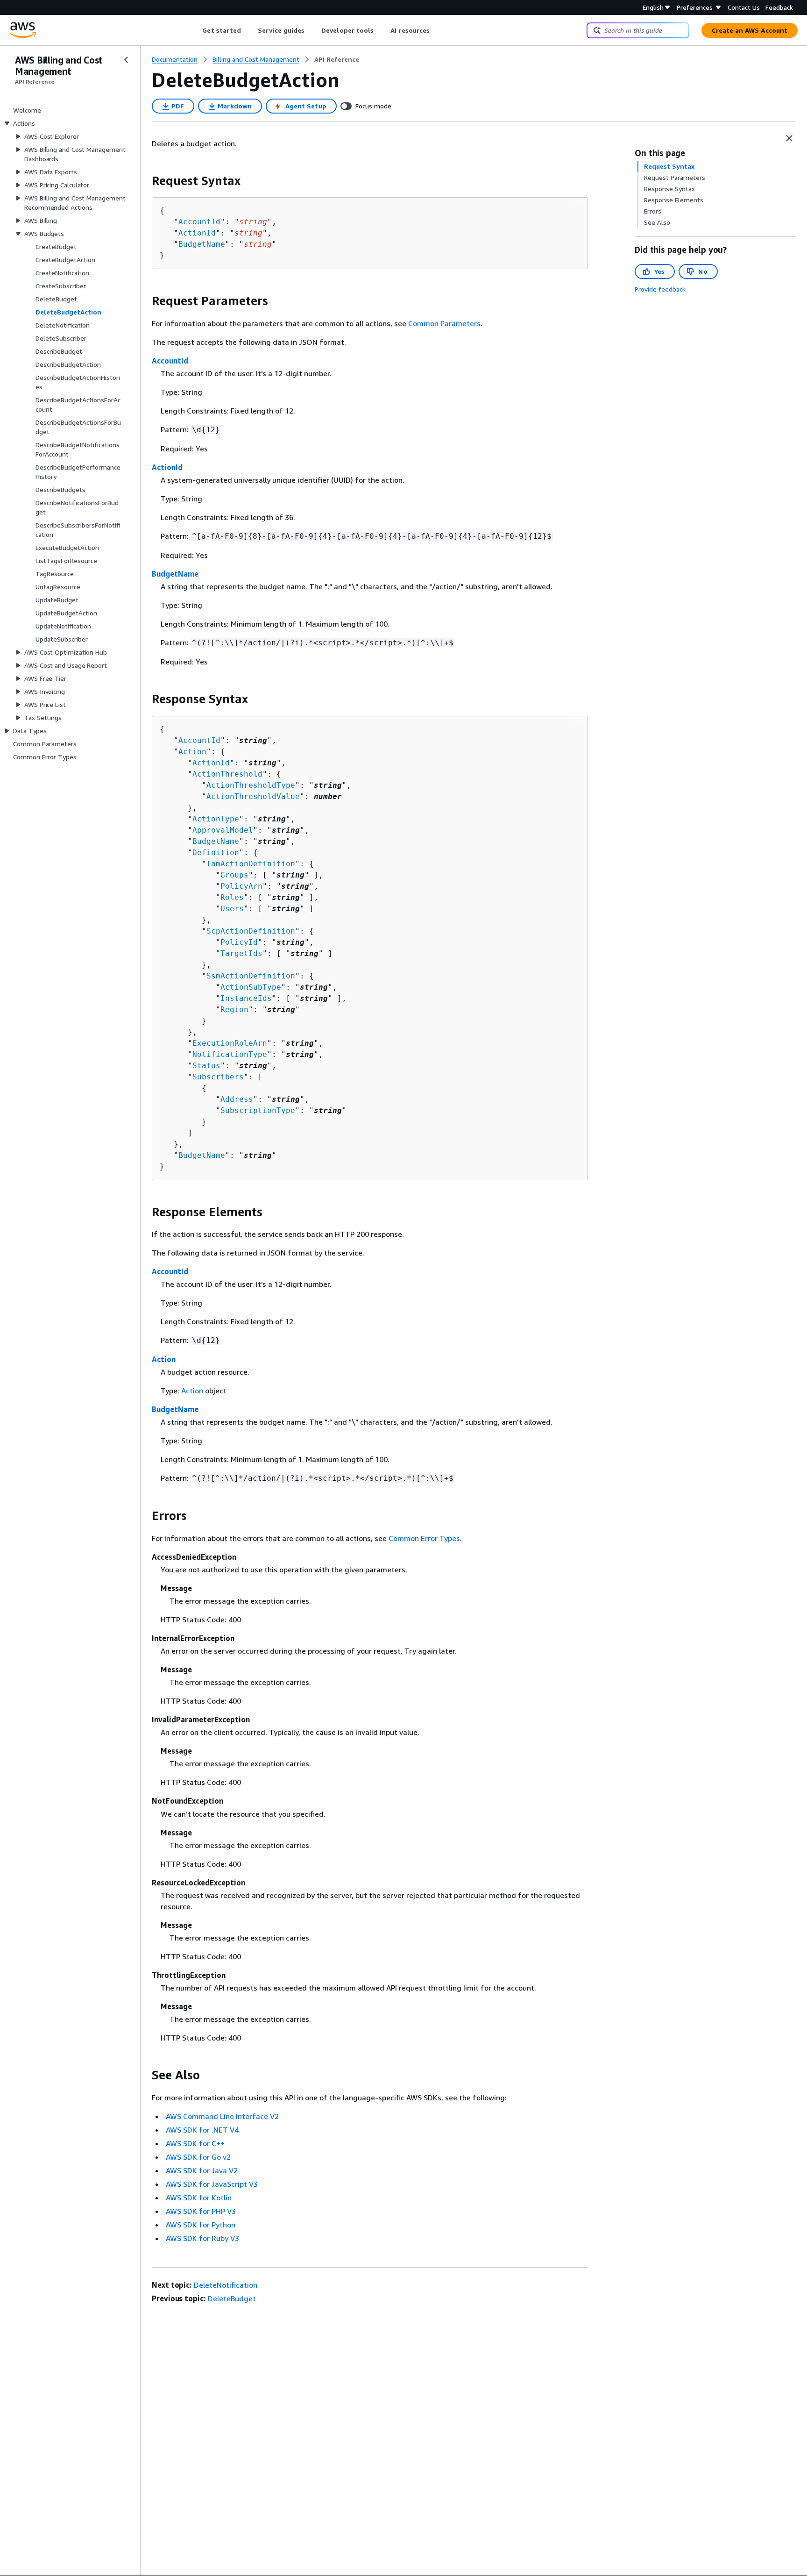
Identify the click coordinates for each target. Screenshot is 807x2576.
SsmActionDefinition (251, 976)
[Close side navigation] (126, 60)
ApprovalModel (223, 830)
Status (206, 1066)
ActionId (197, 233)
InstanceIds (246, 998)
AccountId (199, 222)
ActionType (216, 819)
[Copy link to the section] (144, 181)
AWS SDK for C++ (195, 2143)
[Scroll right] (437, 30)
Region (234, 1010)
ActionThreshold (227, 774)
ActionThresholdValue (253, 796)
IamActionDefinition (251, 864)
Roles (232, 897)
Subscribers (218, 1077)
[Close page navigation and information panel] (789, 138)
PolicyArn (241, 886)
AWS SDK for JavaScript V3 (212, 2184)
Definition (216, 853)
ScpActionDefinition (251, 931)
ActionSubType (251, 987)
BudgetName (202, 244)
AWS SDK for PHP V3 (201, 2211)
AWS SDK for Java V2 (202, 2170)
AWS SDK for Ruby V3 (202, 2238)
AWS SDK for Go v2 (198, 2157)
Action (192, 752)
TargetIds (241, 953)
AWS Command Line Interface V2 (222, 2116)
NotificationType (230, 1054)
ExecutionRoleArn (230, 1043)
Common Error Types (424, 1538)
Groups (234, 875)
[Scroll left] (195, 30)
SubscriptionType (258, 1110)
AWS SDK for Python (201, 2225)
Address (237, 1099)
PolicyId (239, 942)
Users (232, 909)
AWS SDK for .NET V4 (202, 2130)
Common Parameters (444, 323)
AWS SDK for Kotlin (199, 2198)
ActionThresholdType (251, 785)
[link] (337, 59)
